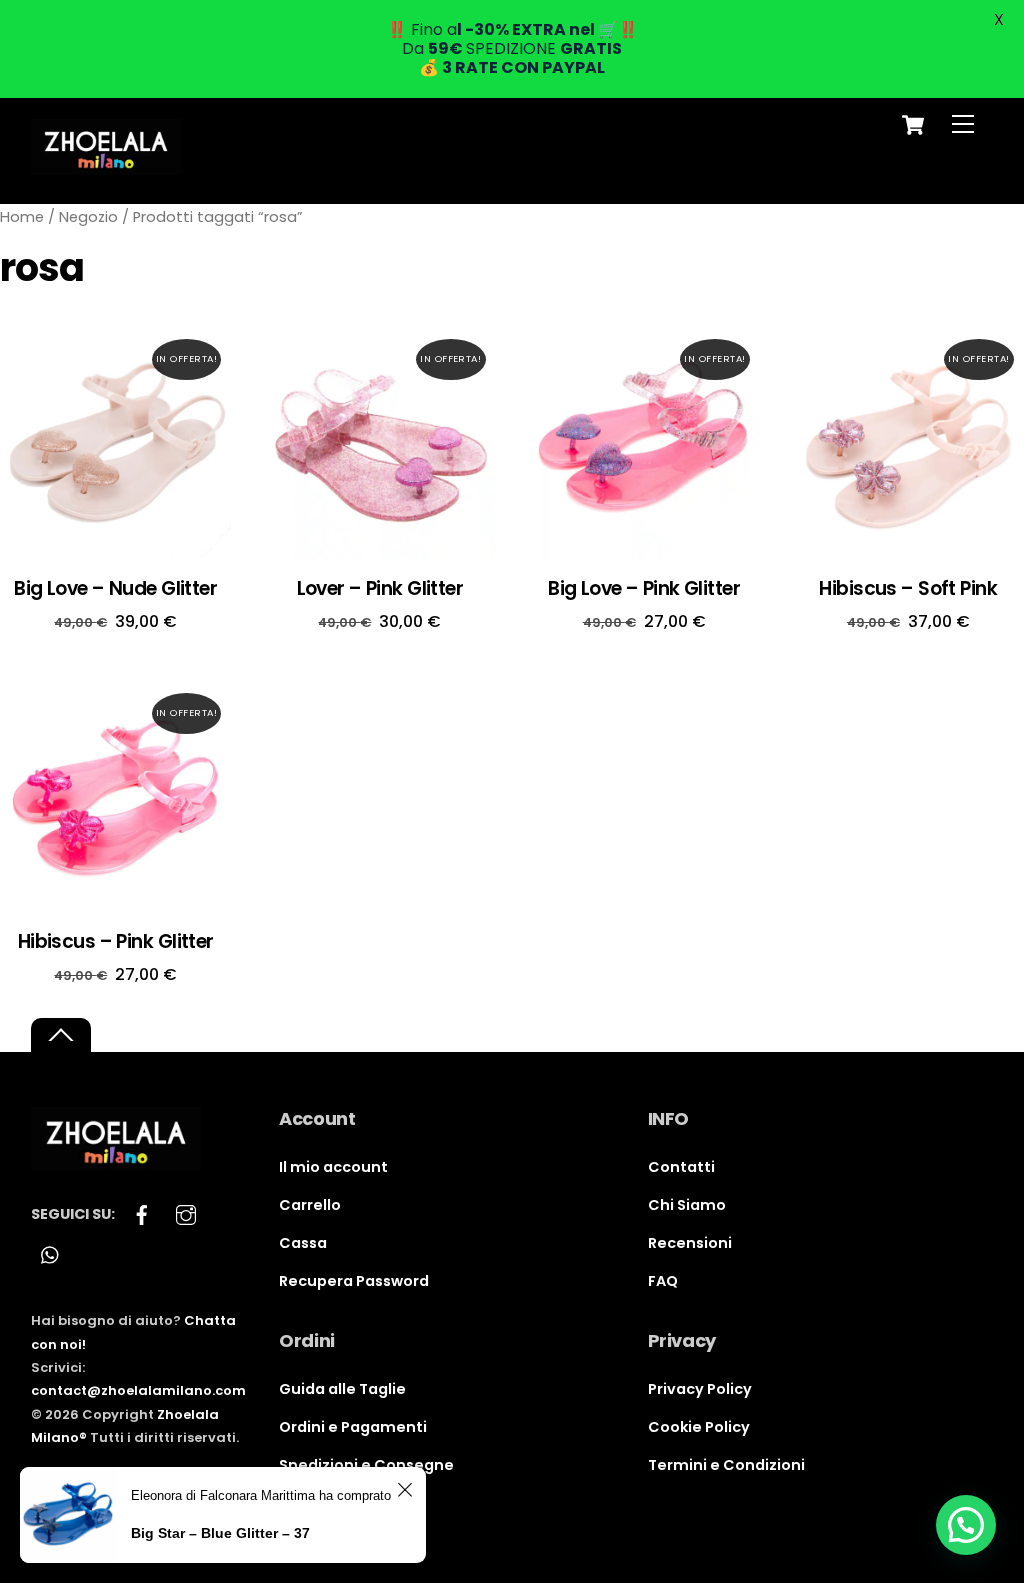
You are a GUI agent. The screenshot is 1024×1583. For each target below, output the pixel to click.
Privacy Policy (700, 1389)
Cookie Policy (699, 1427)
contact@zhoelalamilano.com (138, 1390)
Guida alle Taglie (342, 1389)
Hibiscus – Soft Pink (908, 589)
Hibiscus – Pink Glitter (116, 942)
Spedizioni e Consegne (366, 1465)
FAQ (663, 1281)
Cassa (303, 1243)
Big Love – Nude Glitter (115, 589)
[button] (966, 1525)
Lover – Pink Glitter (380, 589)
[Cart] (913, 125)
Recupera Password (354, 1281)
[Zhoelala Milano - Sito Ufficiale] (106, 166)
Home (22, 217)
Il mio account (333, 1167)
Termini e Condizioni (726, 1465)
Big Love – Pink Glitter (644, 589)
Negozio (88, 217)
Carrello (310, 1205)
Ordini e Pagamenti (353, 1427)
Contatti (681, 1167)
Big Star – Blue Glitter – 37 (220, 1533)
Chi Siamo (687, 1205)
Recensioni (690, 1243)
